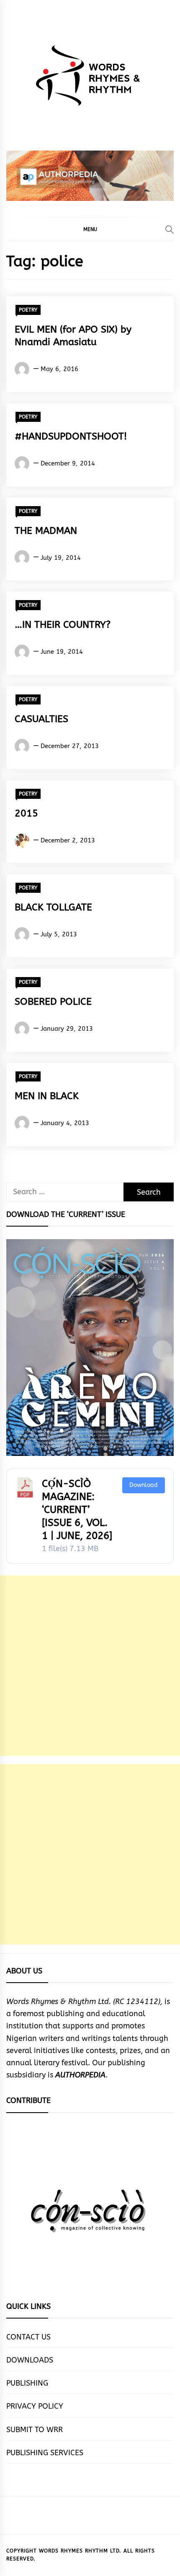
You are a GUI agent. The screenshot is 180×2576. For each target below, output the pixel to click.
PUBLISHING (27, 2383)
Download (144, 1485)
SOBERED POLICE (53, 1002)
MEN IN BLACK (47, 1096)
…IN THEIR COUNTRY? (63, 625)
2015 (26, 813)
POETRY (28, 310)
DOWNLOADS (30, 2360)
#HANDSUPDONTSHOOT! (71, 436)
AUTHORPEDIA (80, 2075)
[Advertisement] (90, 1666)
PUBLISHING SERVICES (45, 2453)
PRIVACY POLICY (35, 2406)
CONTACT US (28, 2337)
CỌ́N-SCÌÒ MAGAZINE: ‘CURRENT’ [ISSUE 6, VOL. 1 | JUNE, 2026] (77, 1510)
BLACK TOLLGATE (53, 907)
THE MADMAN (46, 531)
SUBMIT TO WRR (35, 2430)
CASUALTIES (41, 719)
